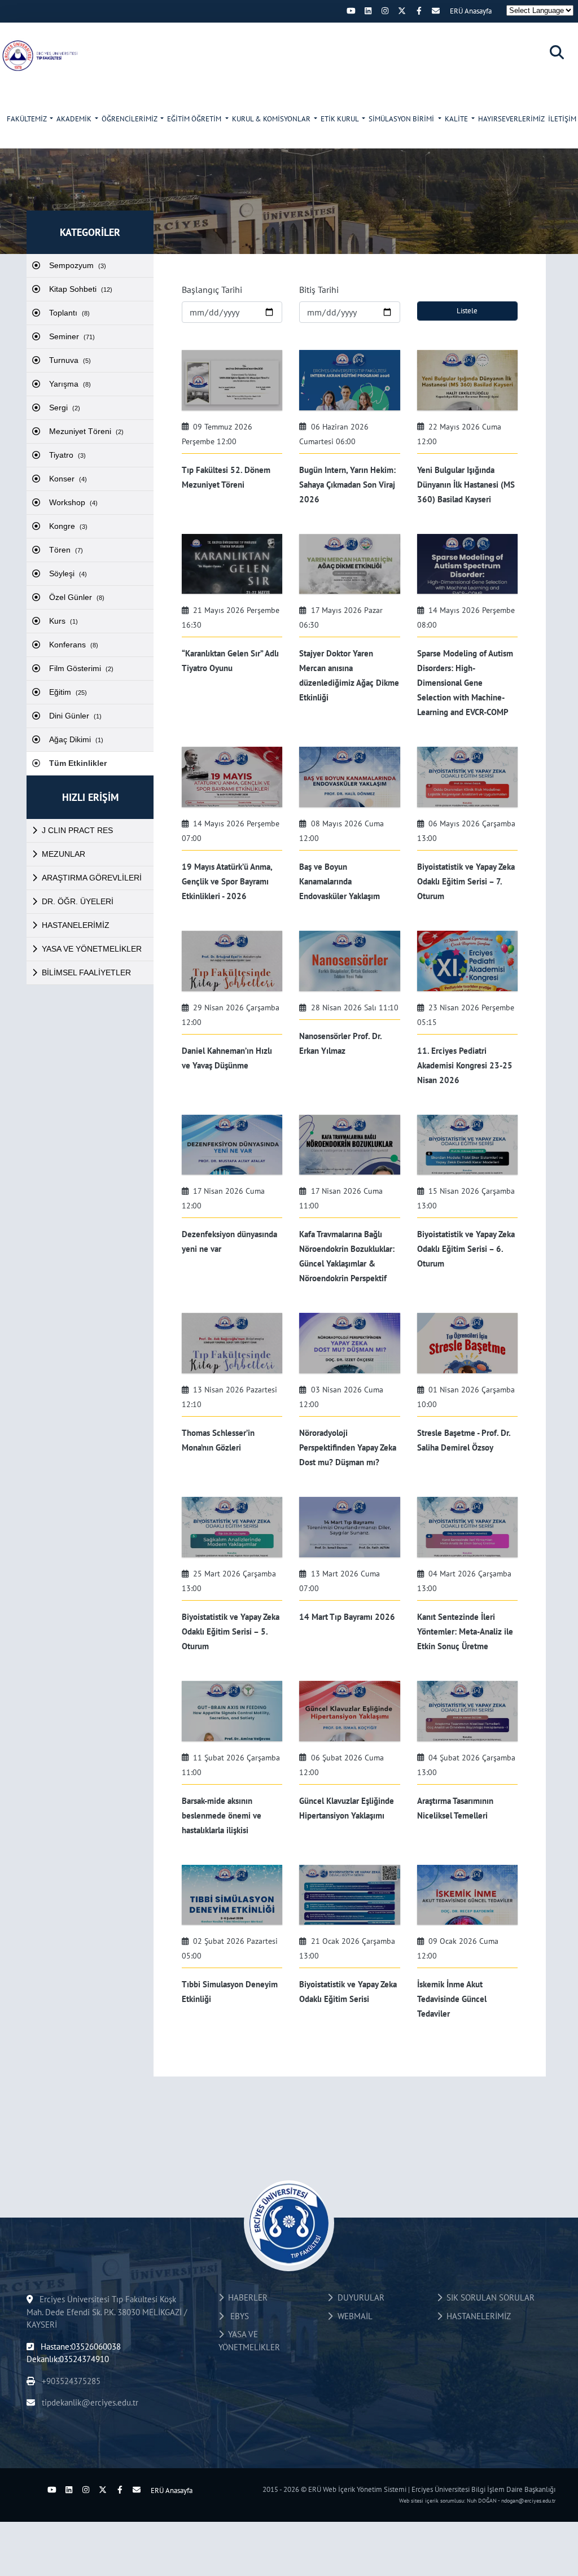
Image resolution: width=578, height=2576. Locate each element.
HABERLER (246, 2297)
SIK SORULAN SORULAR (488, 2297)
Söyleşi (68, 573)
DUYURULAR (359, 2297)
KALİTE (457, 119)
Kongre (68, 526)
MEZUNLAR (64, 854)
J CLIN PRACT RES (77, 830)
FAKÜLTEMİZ (27, 119)
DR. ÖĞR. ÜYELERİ (78, 901)
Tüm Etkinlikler (78, 763)
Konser (68, 479)
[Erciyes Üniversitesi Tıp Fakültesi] (45, 55)
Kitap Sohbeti (81, 289)
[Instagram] (385, 11)
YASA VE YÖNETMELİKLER (92, 949)
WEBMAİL (353, 2316)
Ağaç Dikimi (76, 739)
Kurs (64, 621)
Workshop (73, 502)
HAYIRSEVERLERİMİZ (511, 119)
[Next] (334, 11)
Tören (66, 550)
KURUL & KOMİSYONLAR (272, 119)
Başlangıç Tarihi (212, 290)
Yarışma (70, 384)
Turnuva (70, 360)
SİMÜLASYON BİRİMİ (402, 119)
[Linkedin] (368, 11)
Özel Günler (77, 597)
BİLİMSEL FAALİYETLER (86, 972)
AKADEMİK (75, 119)
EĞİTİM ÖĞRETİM (195, 119)
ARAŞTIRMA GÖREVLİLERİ (92, 878)
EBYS (236, 2316)
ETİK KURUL (340, 119)
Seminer (72, 336)
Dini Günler (75, 716)
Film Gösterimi (81, 668)
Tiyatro (67, 455)
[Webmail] (436, 11)
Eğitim (68, 692)
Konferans (74, 645)
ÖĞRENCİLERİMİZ (130, 119)
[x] (402, 11)
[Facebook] (419, 11)
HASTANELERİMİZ (76, 925)
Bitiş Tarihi (319, 290)
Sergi (65, 408)
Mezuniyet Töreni (86, 431)
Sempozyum (78, 265)
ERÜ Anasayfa (471, 11)
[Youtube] (351, 11)
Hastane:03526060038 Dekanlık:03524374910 (74, 2353)
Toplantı (69, 313)
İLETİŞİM (562, 119)
